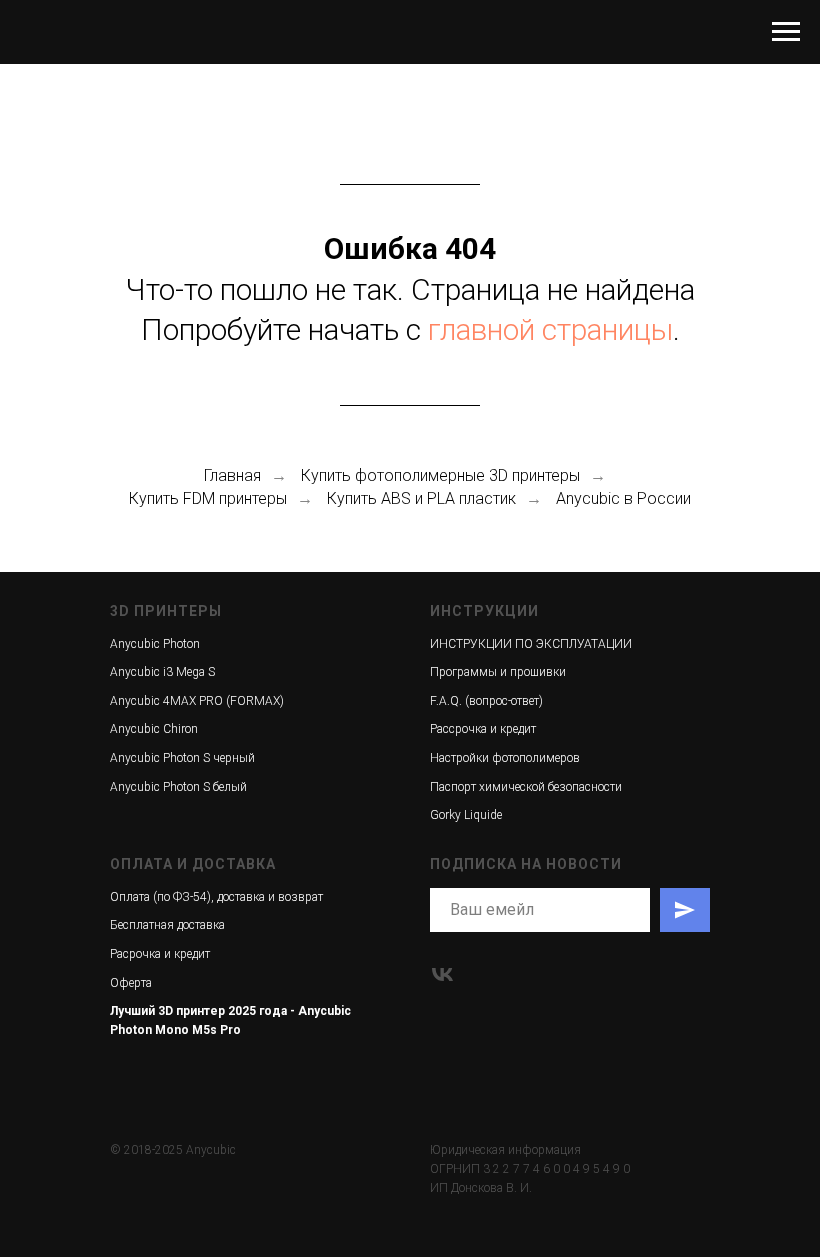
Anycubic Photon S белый (178, 787)
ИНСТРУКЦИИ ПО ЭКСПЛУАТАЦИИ (531, 644)
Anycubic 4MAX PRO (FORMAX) (197, 701)
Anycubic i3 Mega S (162, 672)
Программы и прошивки (498, 672)
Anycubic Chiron (154, 729)
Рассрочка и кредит (483, 729)
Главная (232, 475)
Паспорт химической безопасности (526, 787)
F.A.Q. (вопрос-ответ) (486, 701)
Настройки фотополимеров (505, 758)
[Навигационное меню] (786, 32)
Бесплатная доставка (167, 925)
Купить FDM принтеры (208, 498)
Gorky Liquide (466, 815)
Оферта (131, 983)
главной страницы (550, 329)
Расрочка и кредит (160, 954)
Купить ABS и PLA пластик (421, 498)
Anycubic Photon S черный (182, 758)
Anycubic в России (623, 498)
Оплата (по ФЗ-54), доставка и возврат (216, 897)
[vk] (442, 974)
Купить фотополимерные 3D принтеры (440, 475)
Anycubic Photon (155, 644)
